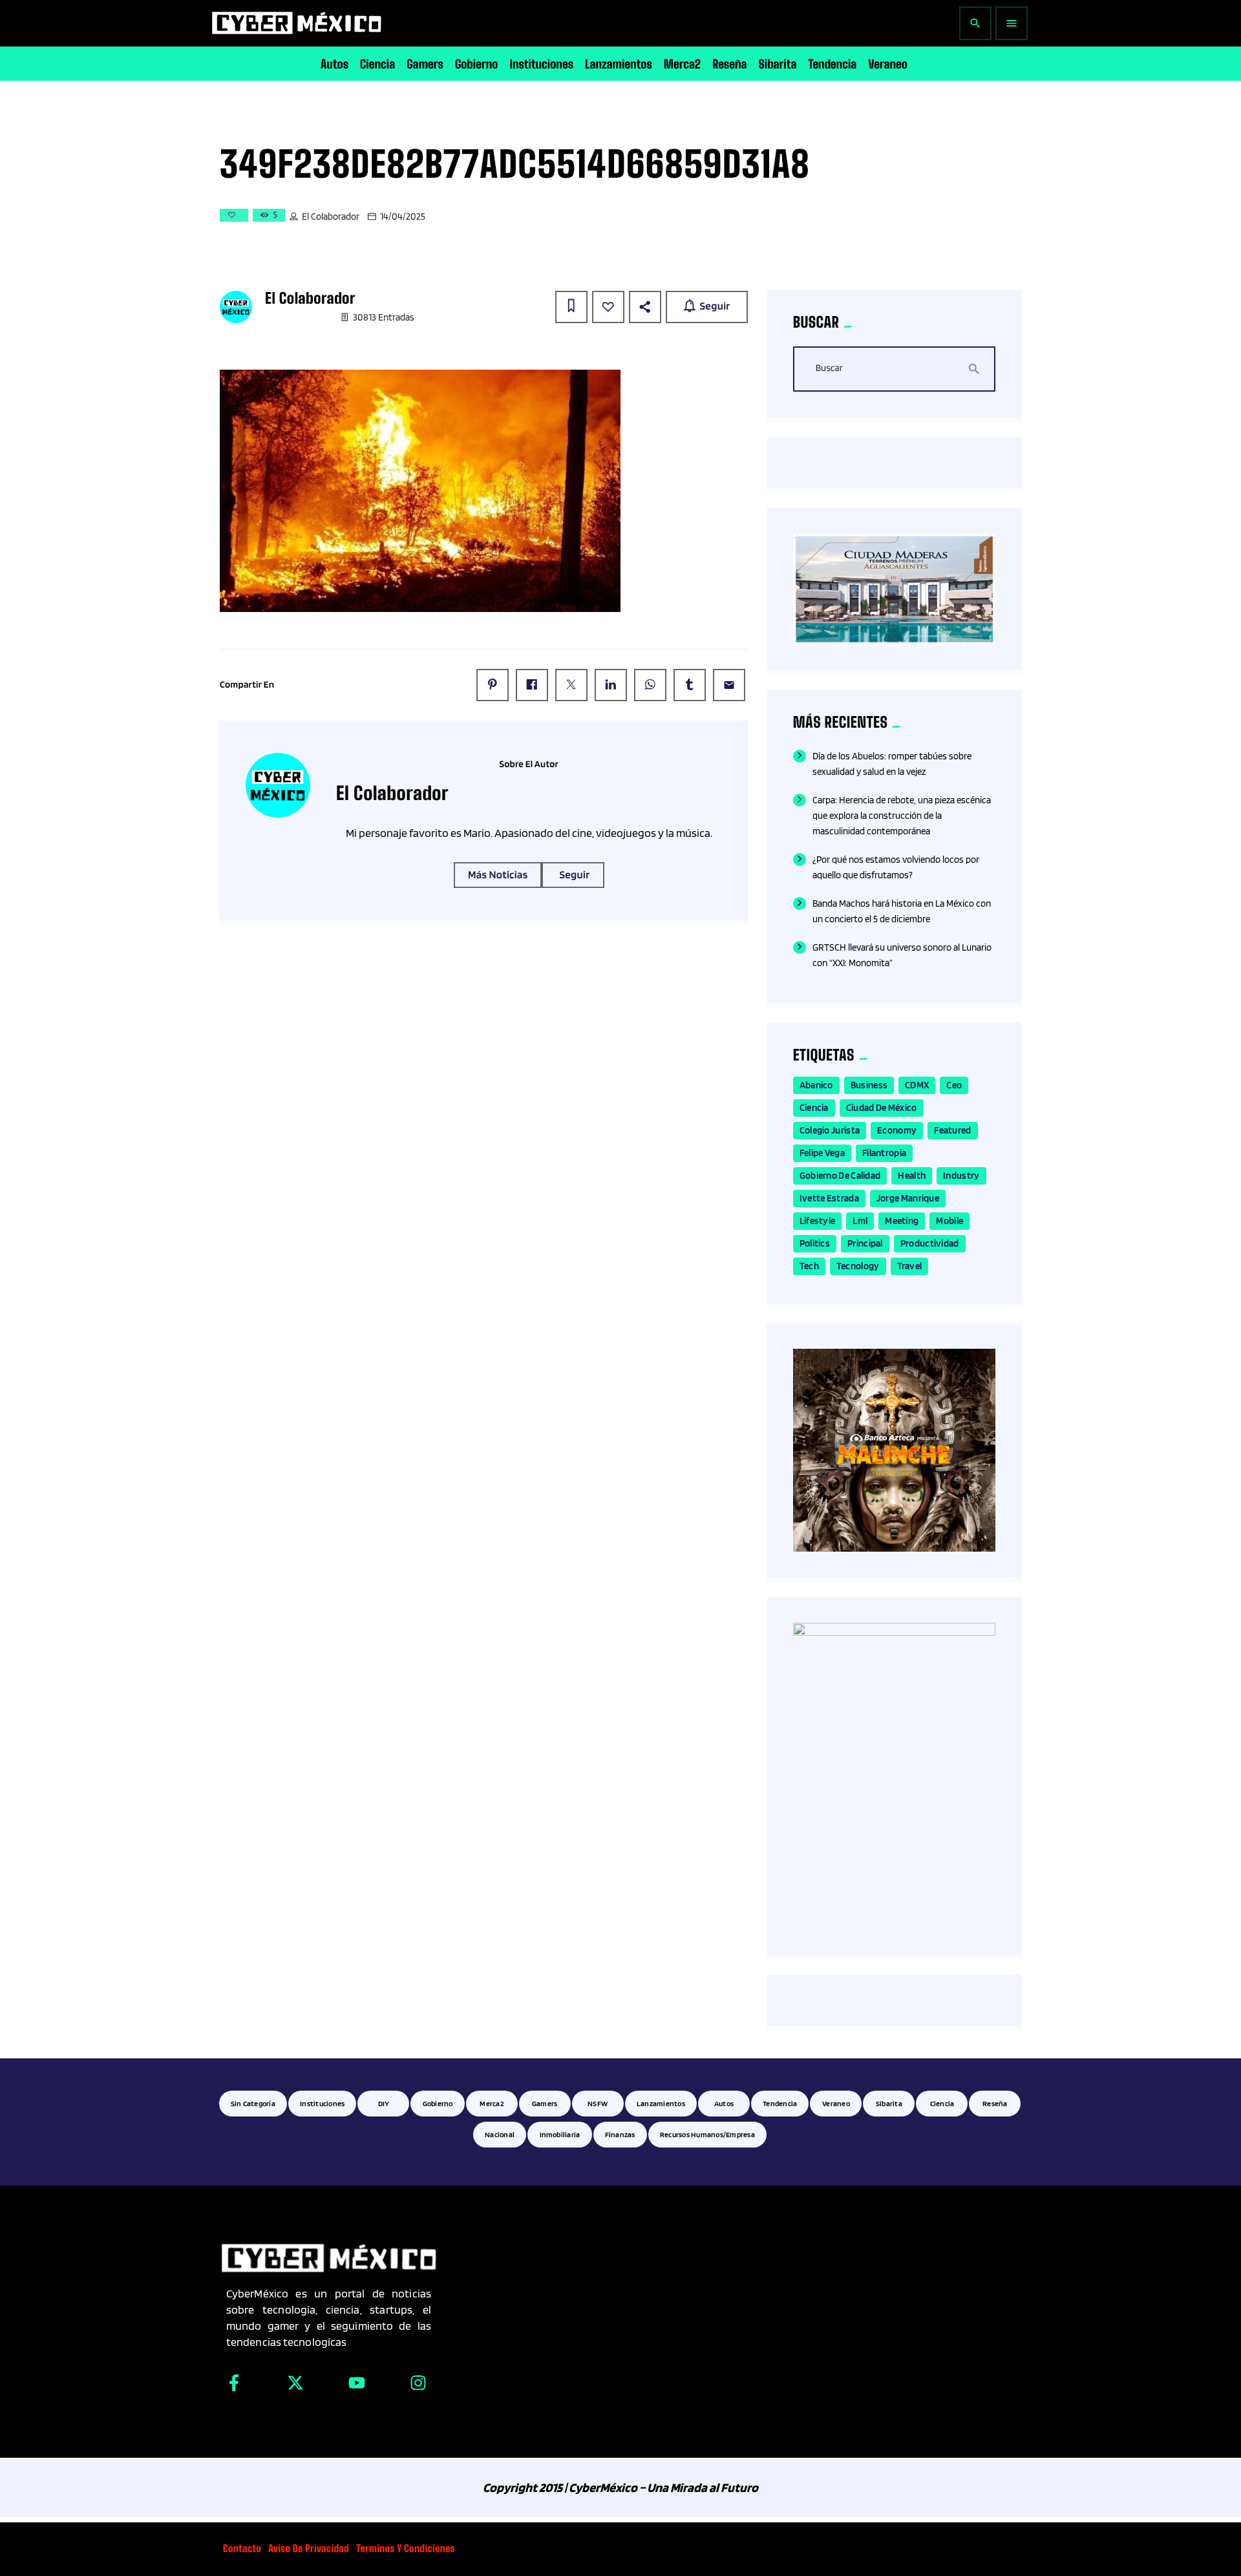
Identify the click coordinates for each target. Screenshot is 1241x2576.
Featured (952, 1130)
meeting (902, 1221)
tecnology (858, 1266)
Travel (910, 1266)
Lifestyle (818, 1221)
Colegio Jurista (830, 1130)
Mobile (949, 1221)
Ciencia (814, 1108)
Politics (815, 1243)
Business (869, 1085)
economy (897, 1130)
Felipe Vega (822, 1153)
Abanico (816, 1085)
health (912, 1176)
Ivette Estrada (829, 1198)
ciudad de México (882, 1108)
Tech (809, 1266)
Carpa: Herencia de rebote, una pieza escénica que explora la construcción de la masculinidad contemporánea (902, 816)
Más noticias (498, 875)
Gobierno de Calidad (840, 1176)
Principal (865, 1243)
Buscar (829, 368)
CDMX (917, 1085)
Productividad (930, 1243)
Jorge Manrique (908, 1198)
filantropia (884, 1153)
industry (961, 1176)
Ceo (954, 1085)
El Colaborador (331, 216)
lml (860, 1221)
